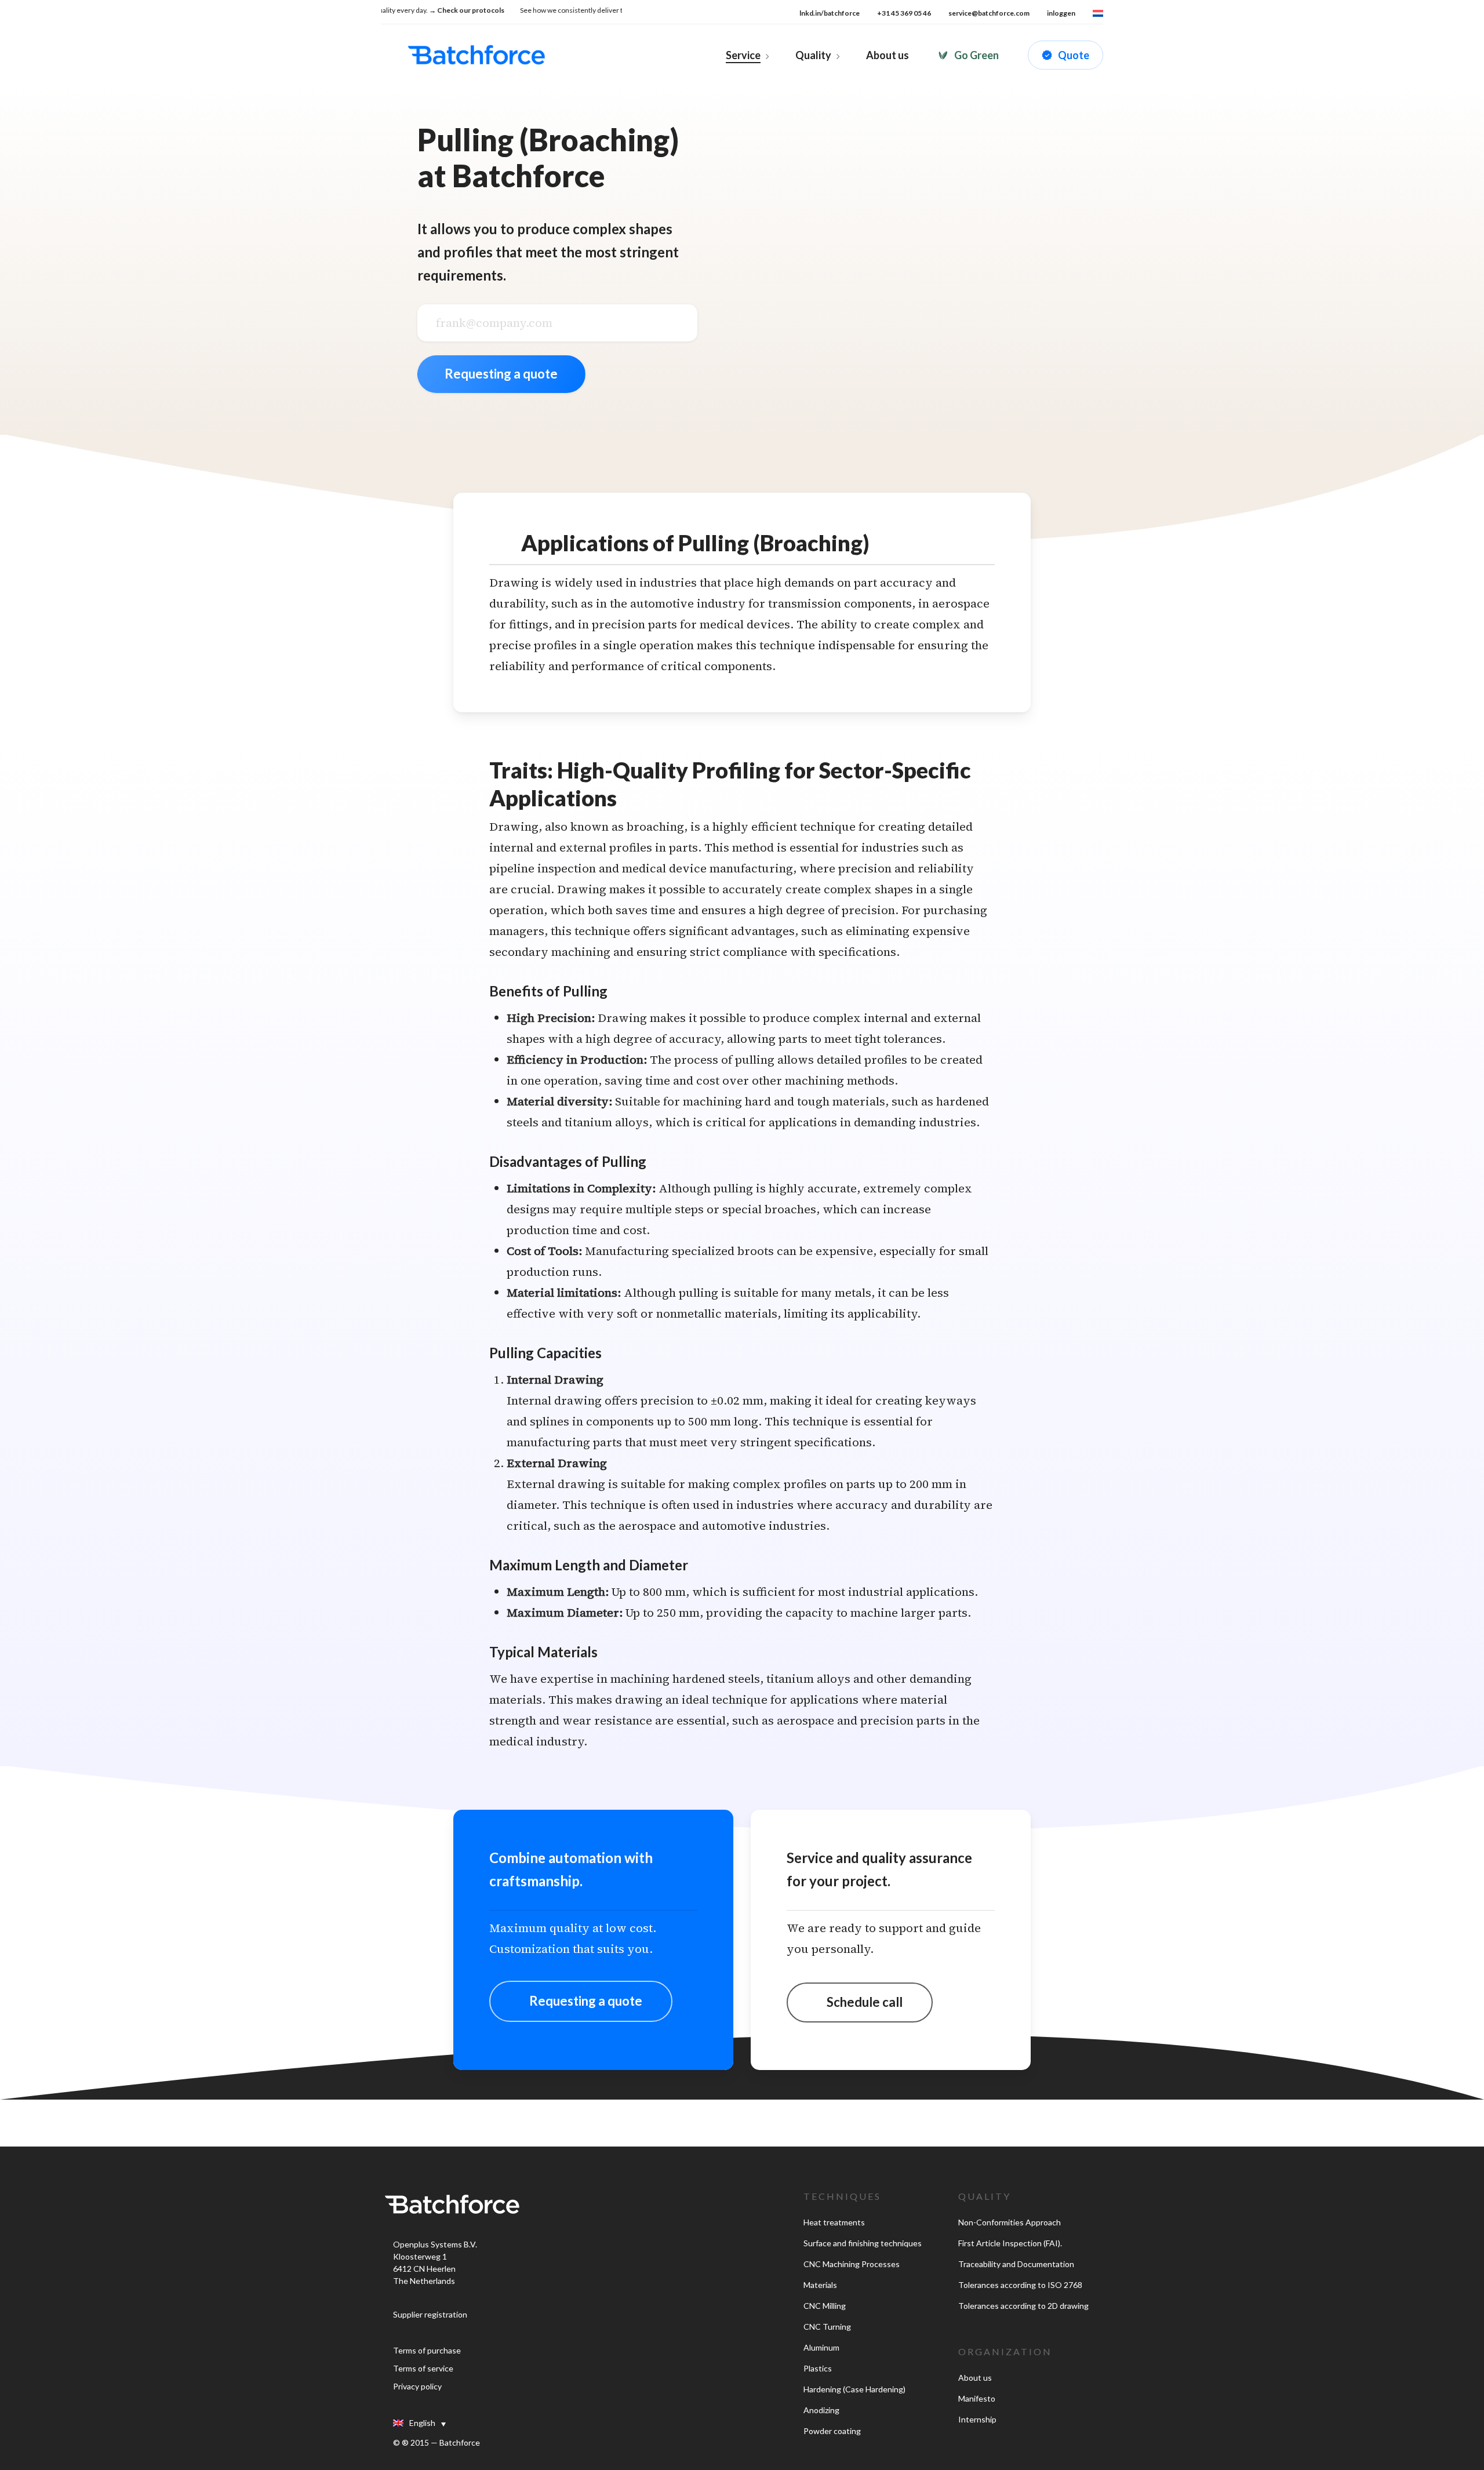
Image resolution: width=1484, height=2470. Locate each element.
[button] (581, 2001)
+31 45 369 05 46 (904, 13)
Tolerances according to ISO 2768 (1020, 2285)
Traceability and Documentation (1016, 2264)
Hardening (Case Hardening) (854, 2389)
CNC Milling (825, 2306)
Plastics (818, 2368)
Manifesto (977, 2398)
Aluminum (821, 2347)
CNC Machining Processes (852, 2264)
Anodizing (821, 2410)
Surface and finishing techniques (863, 2243)
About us (975, 2378)
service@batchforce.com (989, 13)
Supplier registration (430, 2314)
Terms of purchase (427, 2350)
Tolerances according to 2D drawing (1023, 2306)
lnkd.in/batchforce (830, 13)
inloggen (1061, 13)
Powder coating (832, 2431)
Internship (977, 2419)
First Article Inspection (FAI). (1010, 2243)
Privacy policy (417, 2386)
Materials (820, 2285)
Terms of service (423, 2368)
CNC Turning (827, 2327)
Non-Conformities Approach (1010, 2222)
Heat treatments (834, 2222)
